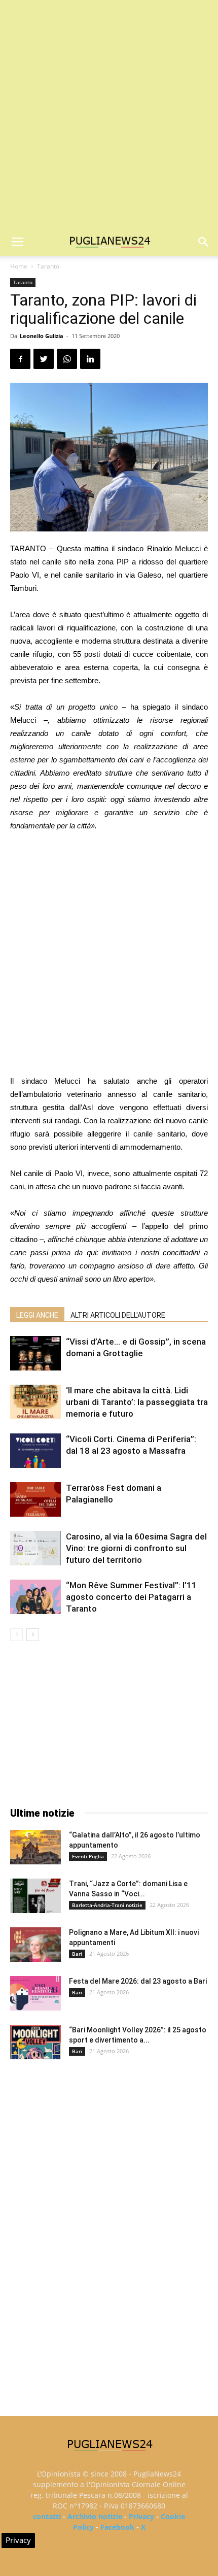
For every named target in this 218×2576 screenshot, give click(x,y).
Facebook (117, 2527)
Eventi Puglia (88, 1856)
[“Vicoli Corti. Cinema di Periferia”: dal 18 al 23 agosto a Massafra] (35, 1451)
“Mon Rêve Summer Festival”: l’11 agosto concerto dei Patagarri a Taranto (131, 1597)
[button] (204, 242)
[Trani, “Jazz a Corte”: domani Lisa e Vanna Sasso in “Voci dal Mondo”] (35, 1896)
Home (19, 266)
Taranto (48, 266)
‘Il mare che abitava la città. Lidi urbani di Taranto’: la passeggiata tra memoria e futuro (137, 1402)
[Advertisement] (109, 114)
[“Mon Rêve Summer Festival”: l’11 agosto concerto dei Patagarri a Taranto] (35, 1597)
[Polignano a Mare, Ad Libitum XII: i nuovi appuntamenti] (35, 1945)
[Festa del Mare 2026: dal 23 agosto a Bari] (35, 1994)
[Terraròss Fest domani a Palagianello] (35, 1500)
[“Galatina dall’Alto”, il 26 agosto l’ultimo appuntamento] (35, 1847)
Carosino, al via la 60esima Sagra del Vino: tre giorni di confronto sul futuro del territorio (136, 1548)
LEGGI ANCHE (37, 1315)
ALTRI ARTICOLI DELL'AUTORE (118, 1315)
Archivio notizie (95, 2516)
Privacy (141, 2516)
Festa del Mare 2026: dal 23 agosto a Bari (138, 1981)
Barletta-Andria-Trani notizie (107, 1905)
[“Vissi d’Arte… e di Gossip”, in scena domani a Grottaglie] (35, 1353)
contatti (47, 2516)
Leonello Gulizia (42, 336)
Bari (77, 1954)
